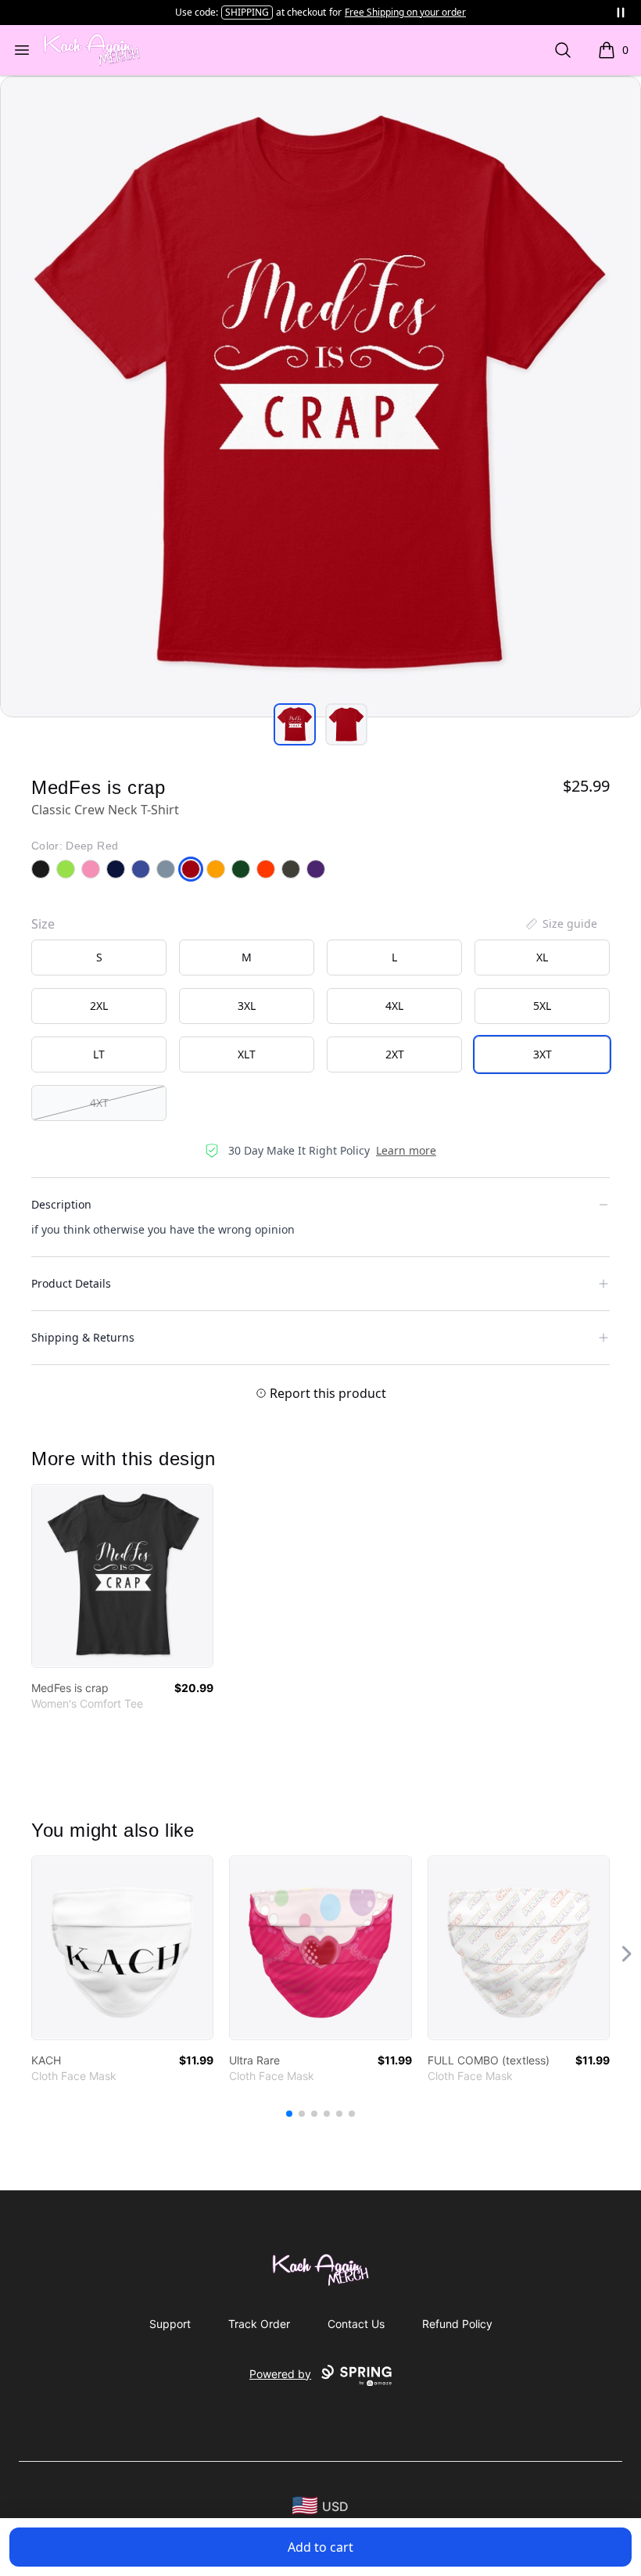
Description (61, 1204)
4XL (394, 1006)
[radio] (99, 957)
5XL (542, 1006)
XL (542, 957)
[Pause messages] (621, 13)
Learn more (406, 1150)
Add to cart (320, 2547)
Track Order (259, 2324)
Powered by (280, 2374)
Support (170, 2324)
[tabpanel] (320, 397)
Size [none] (43, 924)
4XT (99, 1103)
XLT (247, 1054)
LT (99, 1054)
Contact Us (356, 2324)
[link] (122, 1576)
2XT (395, 1054)
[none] (560, 924)
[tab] (295, 724)
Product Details (71, 1283)
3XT (543, 1054)
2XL (99, 1006)
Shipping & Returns (83, 1337)
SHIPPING (247, 12)
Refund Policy (457, 2324)
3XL (247, 1006)
